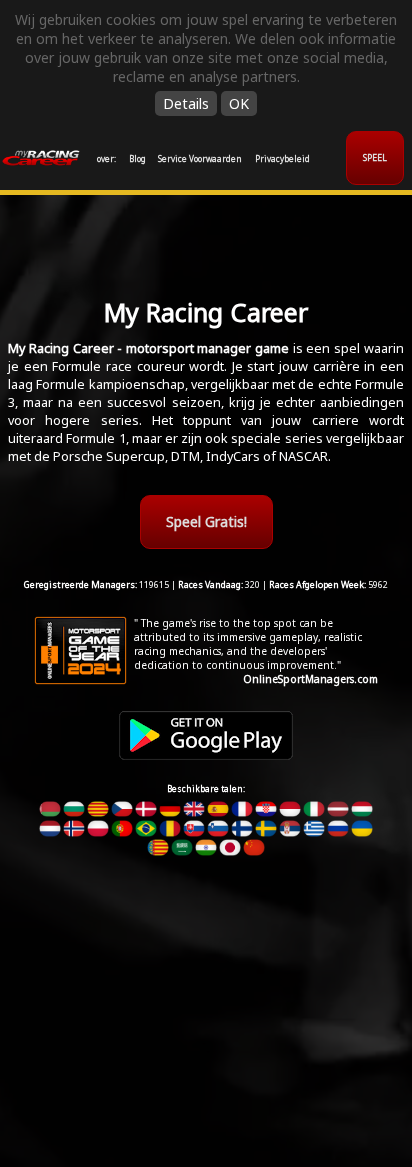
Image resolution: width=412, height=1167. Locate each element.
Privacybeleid (282, 158)
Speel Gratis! (206, 521)
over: (106, 158)
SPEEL (375, 158)
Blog (137, 158)
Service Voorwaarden (200, 158)
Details (186, 103)
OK (239, 103)
